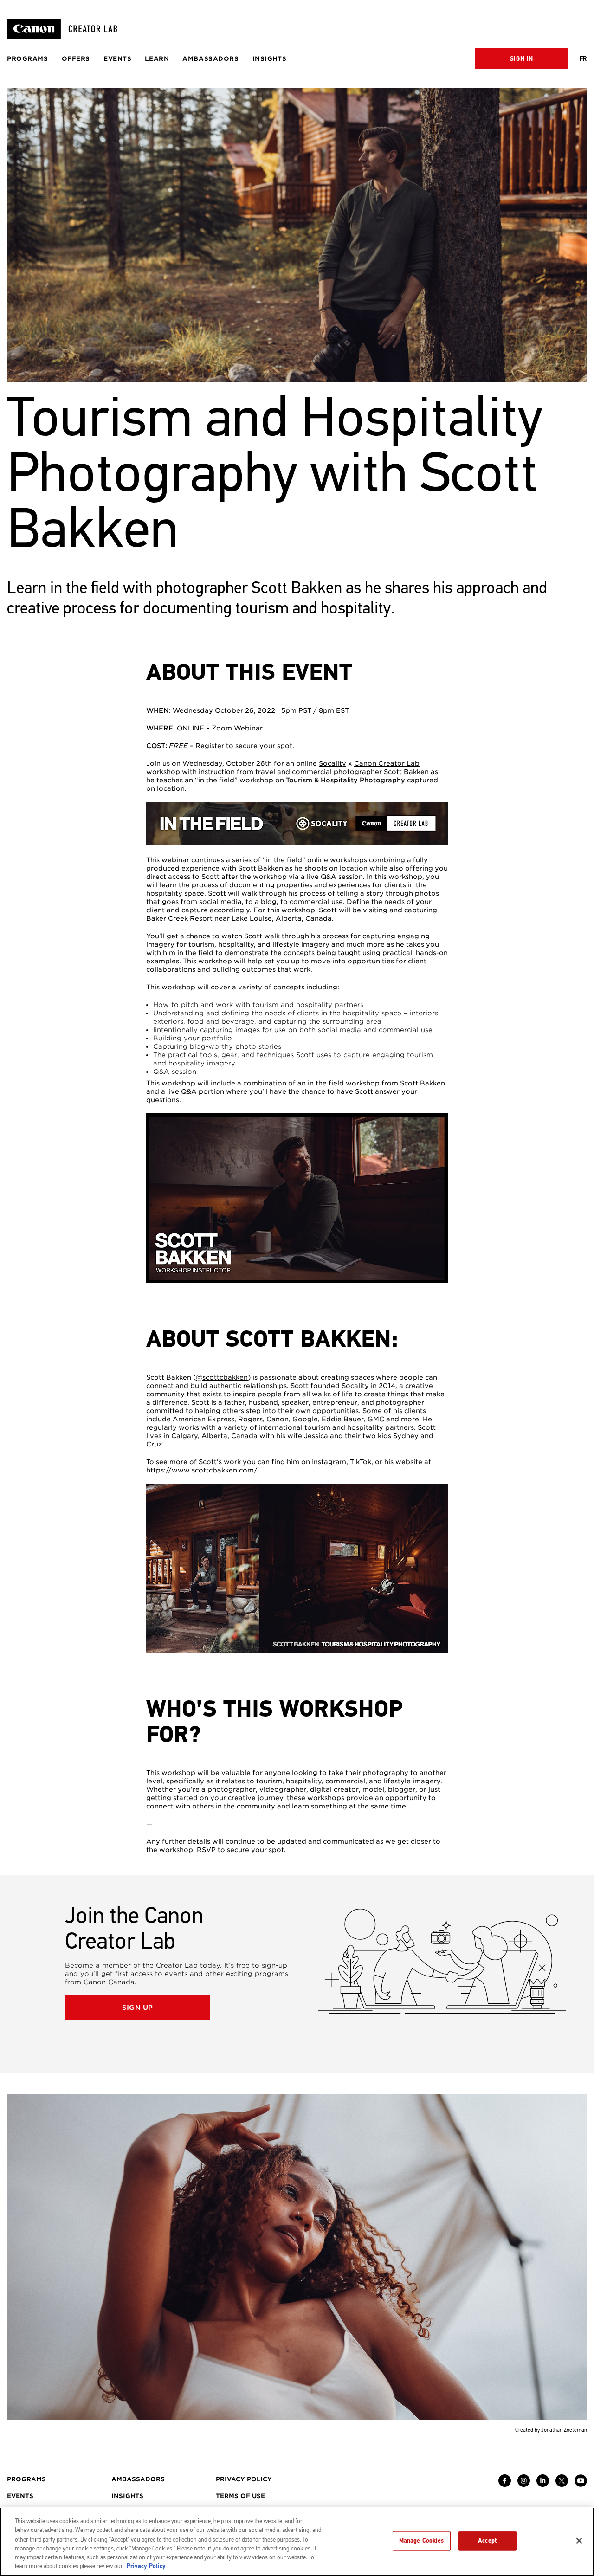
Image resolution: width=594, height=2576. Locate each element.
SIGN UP (138, 2008)
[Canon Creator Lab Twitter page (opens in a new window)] (562, 2485)
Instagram (329, 1462)
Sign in (522, 59)
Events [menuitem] (117, 59)
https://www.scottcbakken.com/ (202, 1470)
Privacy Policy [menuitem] (244, 2479)
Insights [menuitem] (270, 59)
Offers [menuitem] (76, 59)
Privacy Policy (146, 2566)
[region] (297, 2542)
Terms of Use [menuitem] (240, 2496)
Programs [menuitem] (28, 59)
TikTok (361, 1462)
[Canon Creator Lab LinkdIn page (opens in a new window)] (543, 2485)
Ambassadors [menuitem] (210, 59)
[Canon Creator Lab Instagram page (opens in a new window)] (524, 2485)
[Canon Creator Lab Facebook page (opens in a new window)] (505, 2485)
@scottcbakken (222, 1377)
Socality (333, 763)
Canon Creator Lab (387, 763)
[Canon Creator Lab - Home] (66, 29)
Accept (487, 2541)
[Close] (579, 2541)
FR (583, 59)
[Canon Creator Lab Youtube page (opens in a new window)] (581, 2485)
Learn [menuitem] (157, 59)
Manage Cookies (422, 2541)
